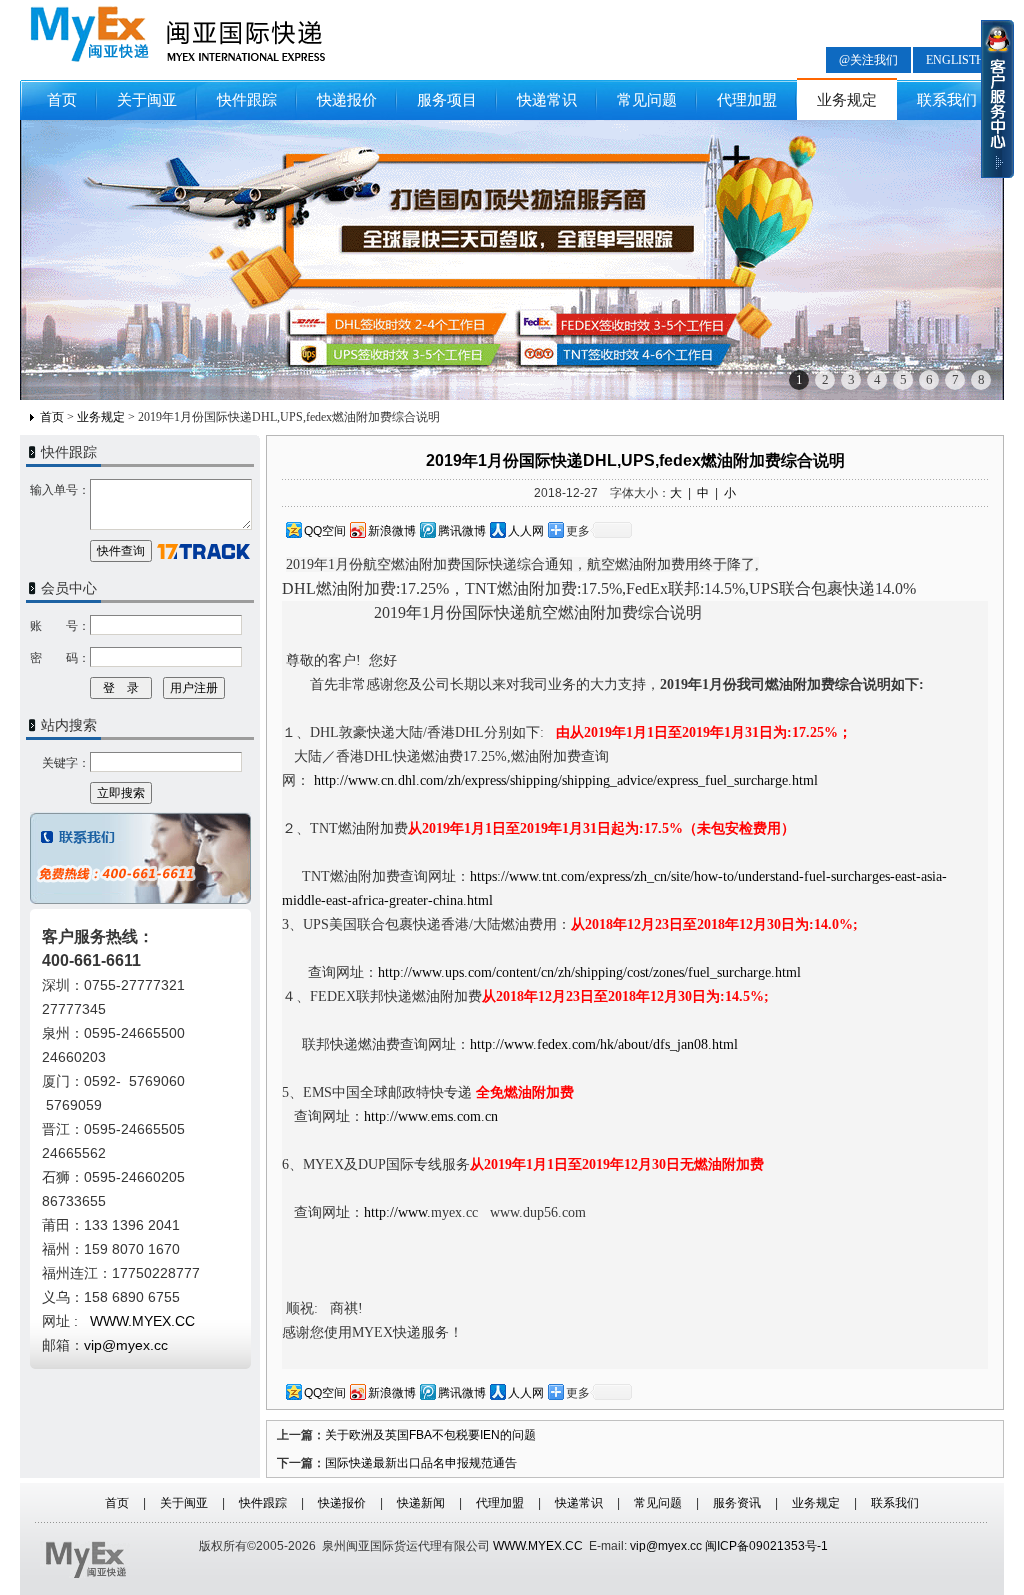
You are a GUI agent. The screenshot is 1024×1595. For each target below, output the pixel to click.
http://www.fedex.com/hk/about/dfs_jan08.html (604, 1044)
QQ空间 (325, 531)
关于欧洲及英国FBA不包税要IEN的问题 (430, 1435)
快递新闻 (421, 1503)
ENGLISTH (955, 60)
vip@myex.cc (126, 1345)
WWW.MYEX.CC (538, 1546)
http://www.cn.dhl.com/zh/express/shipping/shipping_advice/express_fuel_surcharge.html (566, 780)
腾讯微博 (462, 531)
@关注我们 (868, 60)
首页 (62, 100)
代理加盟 (747, 100)
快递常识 (547, 100)
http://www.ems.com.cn (433, 1116)
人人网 (526, 531)
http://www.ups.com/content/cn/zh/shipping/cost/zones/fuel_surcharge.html (589, 972)
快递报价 (347, 100)
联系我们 (947, 100)
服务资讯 (737, 1503)
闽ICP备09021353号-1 (766, 1546)
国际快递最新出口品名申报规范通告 (421, 1463)
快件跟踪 (247, 100)
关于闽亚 (147, 100)
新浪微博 (392, 531)
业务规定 (847, 100)
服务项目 (447, 100)
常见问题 (647, 100)
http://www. (397, 1212)
